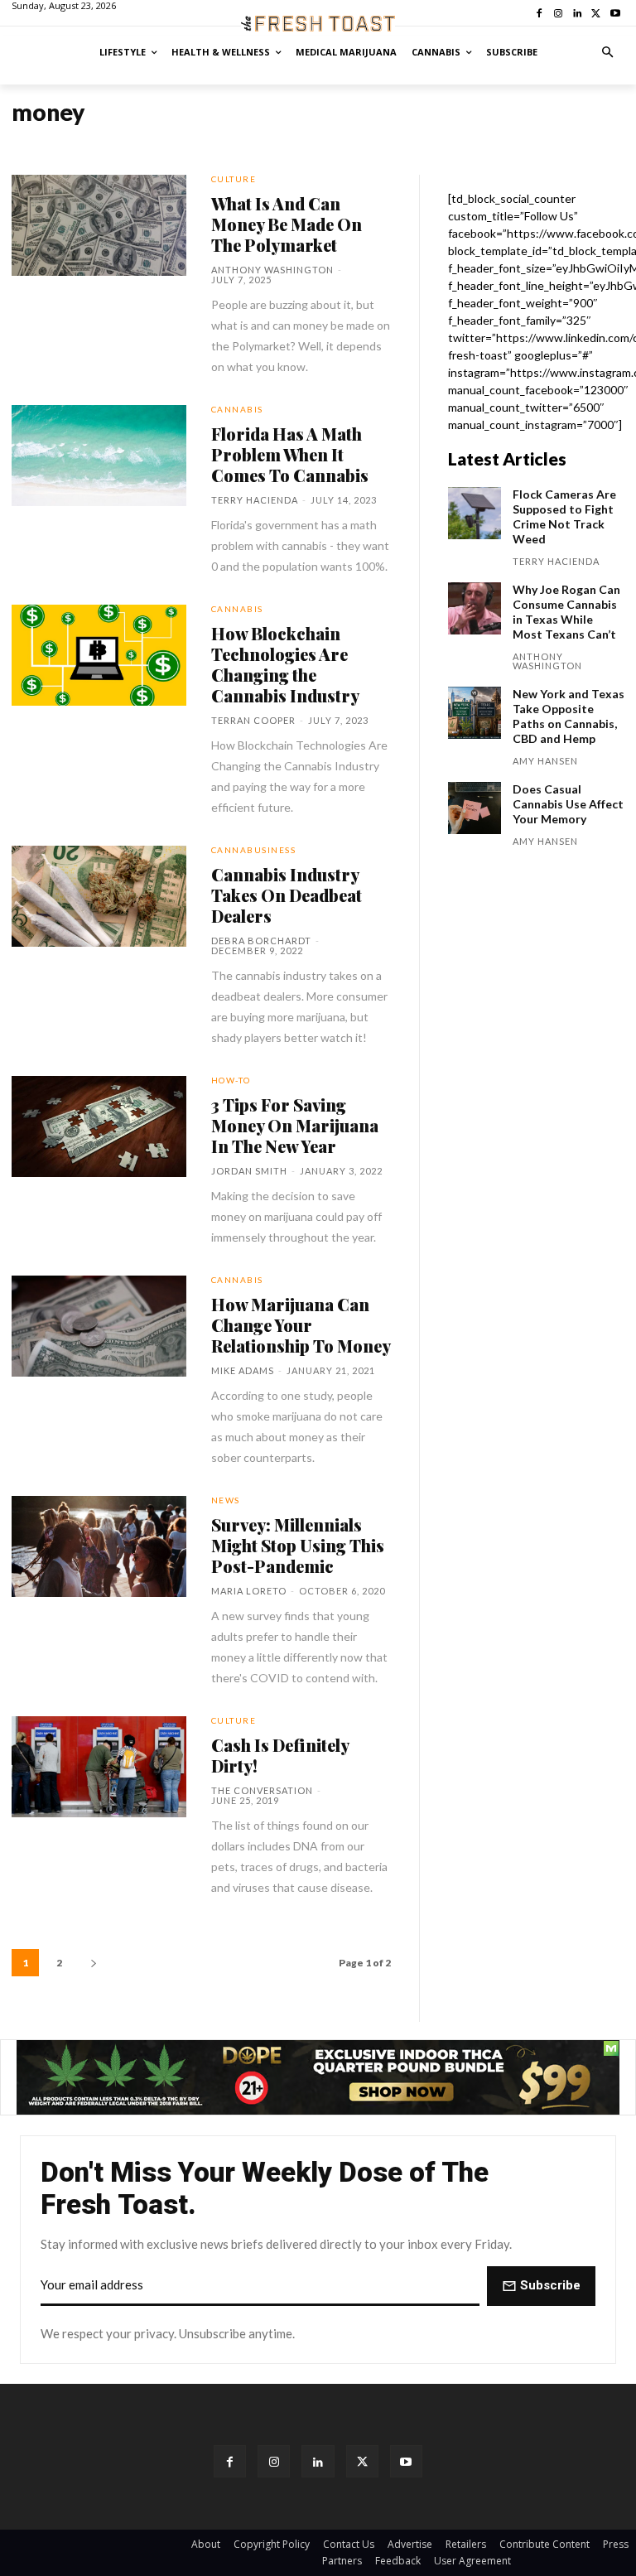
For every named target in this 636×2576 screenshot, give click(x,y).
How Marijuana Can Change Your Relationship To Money (301, 1325)
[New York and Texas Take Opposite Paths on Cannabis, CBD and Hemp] (475, 713)
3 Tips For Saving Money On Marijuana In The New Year (295, 1125)
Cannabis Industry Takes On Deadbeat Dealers (287, 895)
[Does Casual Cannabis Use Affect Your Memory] (475, 808)
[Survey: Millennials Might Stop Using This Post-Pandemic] (99, 1546)
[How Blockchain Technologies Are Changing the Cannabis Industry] (99, 655)
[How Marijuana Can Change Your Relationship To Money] (99, 1326)
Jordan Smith (249, 1171)
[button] (608, 53)
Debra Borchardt (261, 941)
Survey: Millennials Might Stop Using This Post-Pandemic (298, 1545)
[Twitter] (362, 2461)
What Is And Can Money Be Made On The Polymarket (287, 224)
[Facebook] (230, 2461)
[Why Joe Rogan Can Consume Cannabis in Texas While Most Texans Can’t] (475, 609)
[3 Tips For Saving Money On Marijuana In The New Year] (99, 1126)
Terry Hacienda (255, 500)
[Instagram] (274, 2461)
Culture (234, 179)
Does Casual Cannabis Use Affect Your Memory (568, 804)
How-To (231, 1080)
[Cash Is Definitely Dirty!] (99, 1767)
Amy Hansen (545, 761)
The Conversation (262, 1790)
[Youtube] (406, 2461)
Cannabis (237, 409)
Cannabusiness (254, 850)
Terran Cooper (253, 720)
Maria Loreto (249, 1591)
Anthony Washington (272, 270)
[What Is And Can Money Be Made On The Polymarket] (99, 225)
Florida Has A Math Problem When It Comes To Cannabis (290, 454)
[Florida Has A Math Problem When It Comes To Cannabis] (99, 456)
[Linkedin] (318, 2461)
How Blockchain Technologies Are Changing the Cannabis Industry (285, 664)
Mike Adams (243, 1370)
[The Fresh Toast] (318, 24)
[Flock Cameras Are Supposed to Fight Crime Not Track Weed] (475, 514)
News (226, 1500)
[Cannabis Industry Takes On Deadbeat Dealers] (99, 896)
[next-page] (94, 1963)
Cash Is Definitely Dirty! (280, 1755)
